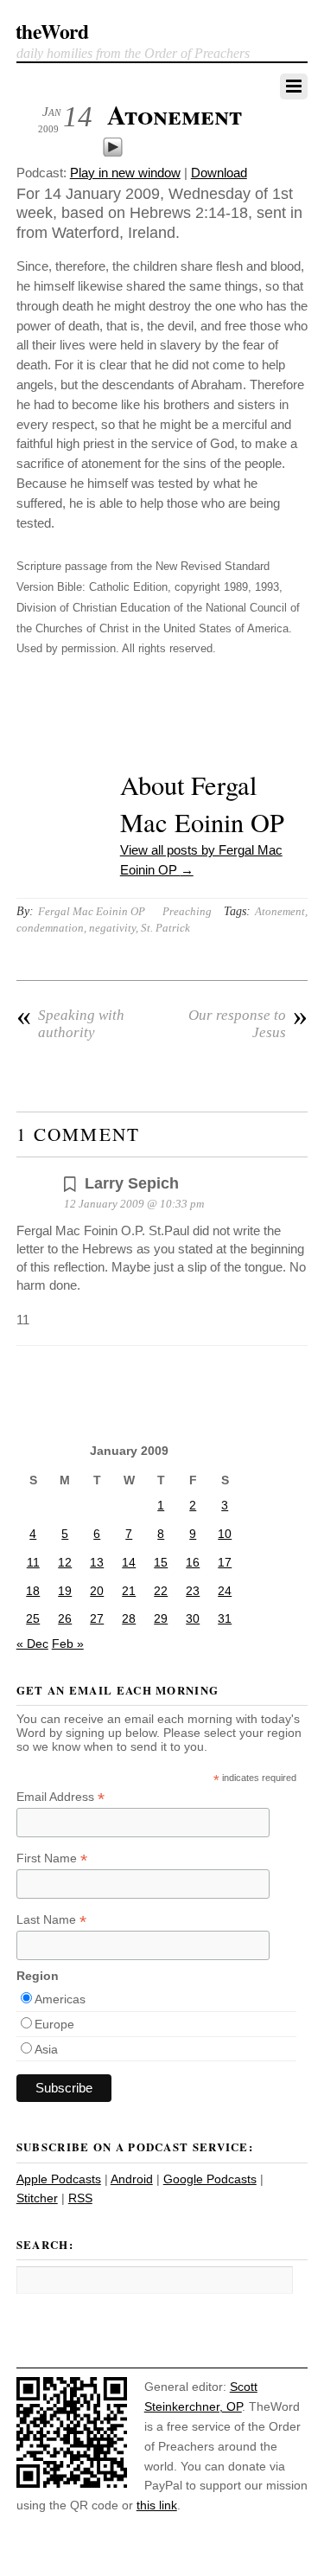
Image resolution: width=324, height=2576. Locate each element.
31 (225, 1618)
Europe (54, 2024)
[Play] (113, 153)
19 (65, 1591)
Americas (60, 1999)
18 (33, 1591)
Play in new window (125, 173)
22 (161, 1591)
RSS (80, 2198)
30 (193, 1618)
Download (219, 173)
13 (97, 1562)
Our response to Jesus (248, 1024)
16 (193, 1562)
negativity (112, 928)
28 (129, 1618)
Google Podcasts (210, 2179)
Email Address (60, 1797)
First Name (52, 1858)
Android (132, 2179)
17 (225, 1562)
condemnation (50, 928)
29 (161, 1618)
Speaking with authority (70, 1024)
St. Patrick (165, 928)
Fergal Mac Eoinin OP (92, 911)
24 (225, 1591)
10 (225, 1534)
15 (161, 1562)
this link (157, 2505)
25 (33, 1618)
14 (129, 1562)
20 (97, 1591)
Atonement (175, 114)
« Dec (32, 1644)
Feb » (68, 1644)
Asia (46, 2049)
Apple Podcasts (59, 2179)
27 (97, 1618)
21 (129, 1591)
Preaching (187, 911)
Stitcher (37, 2198)
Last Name (51, 1920)
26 (65, 1618)
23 (193, 1591)
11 (33, 1562)
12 (65, 1562)
